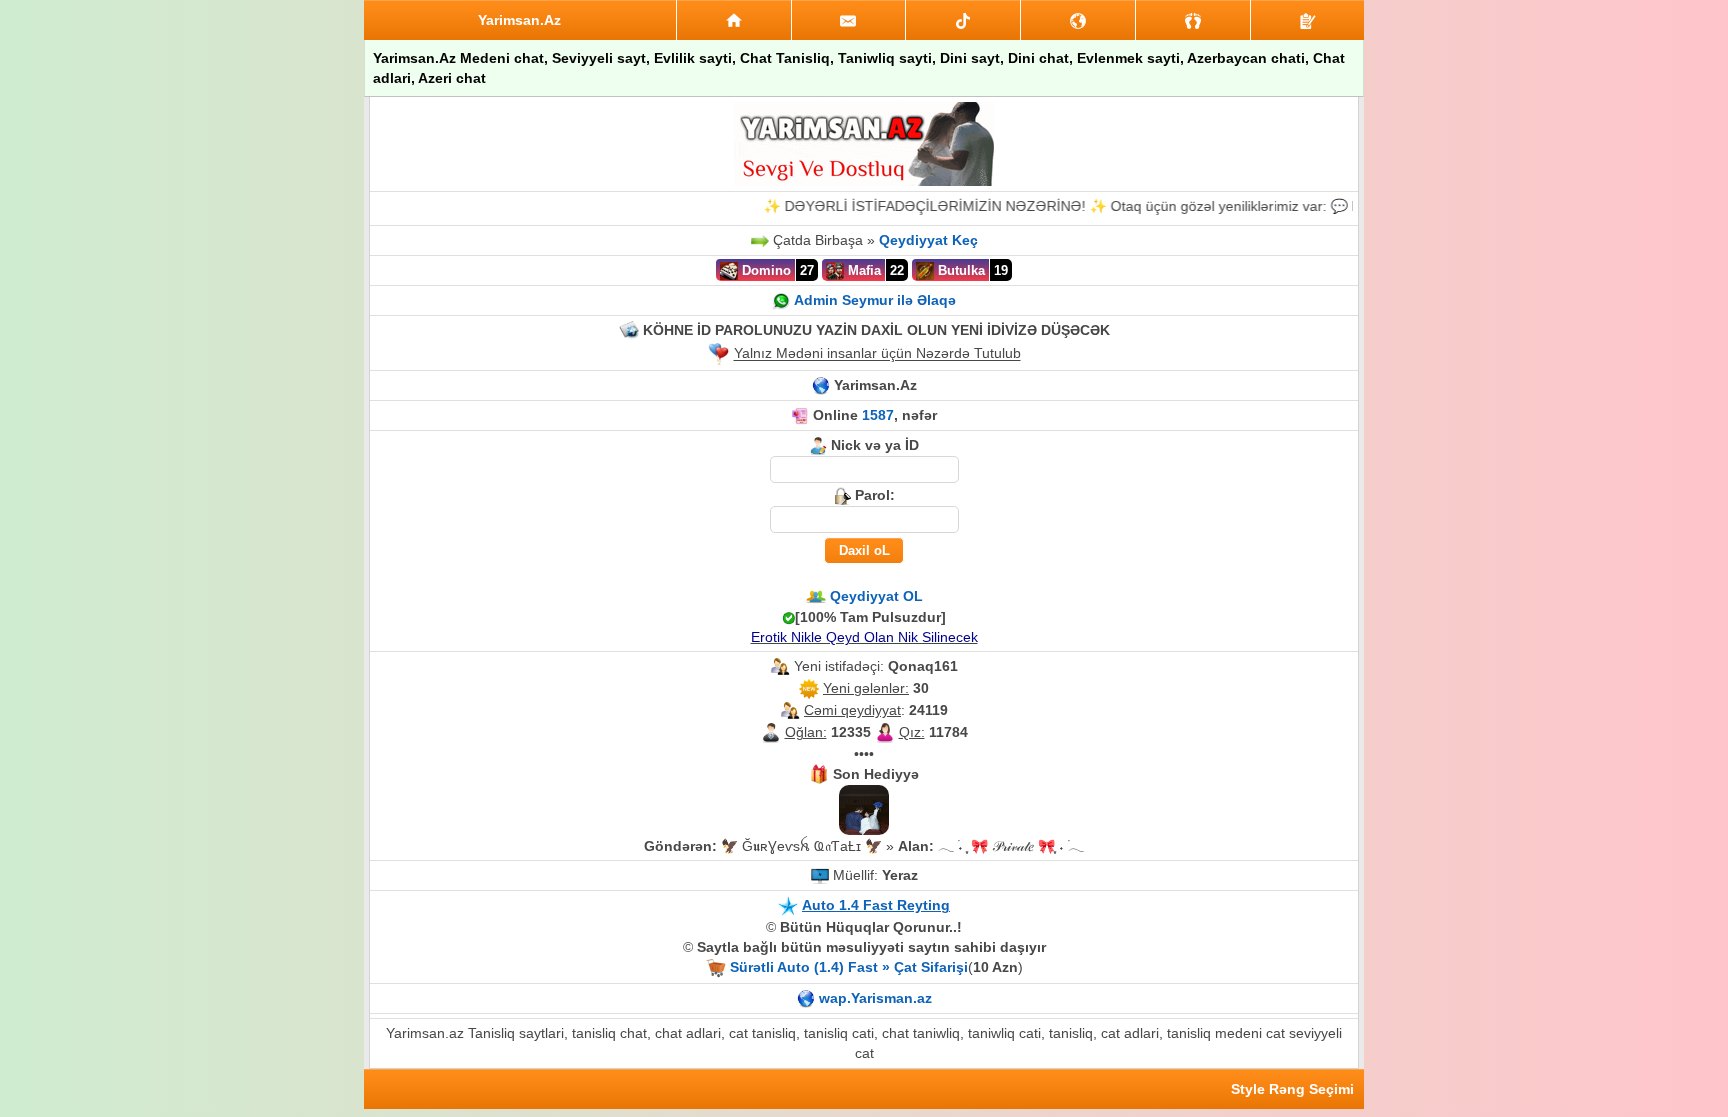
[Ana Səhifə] (734, 20)
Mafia (862, 270)
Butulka (959, 270)
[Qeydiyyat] (1307, 20)
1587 (878, 415)
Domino (764, 270)
